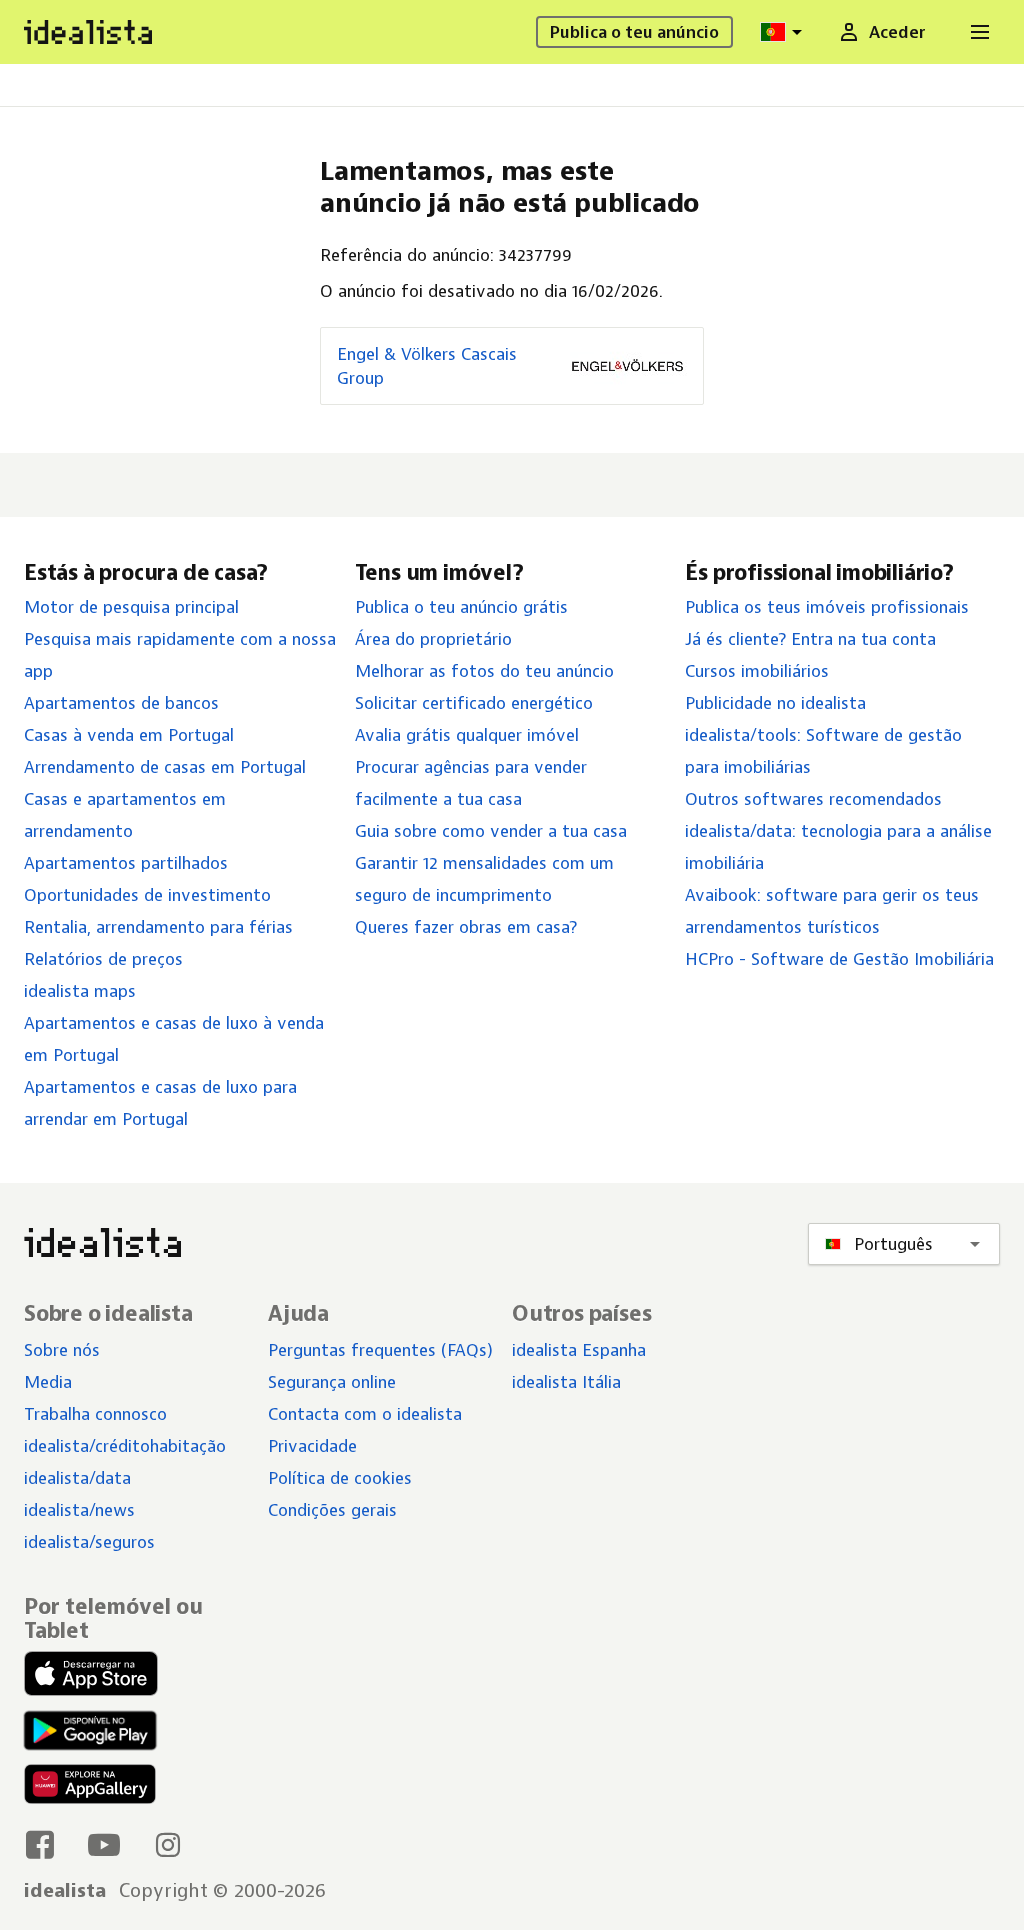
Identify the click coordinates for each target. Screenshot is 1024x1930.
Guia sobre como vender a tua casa (491, 831)
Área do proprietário (433, 639)
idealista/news (79, 1510)
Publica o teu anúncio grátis (461, 607)
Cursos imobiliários (757, 671)
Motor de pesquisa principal (131, 607)
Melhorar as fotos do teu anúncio (484, 671)
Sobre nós (62, 1350)
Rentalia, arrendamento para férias (158, 927)
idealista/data (77, 1478)
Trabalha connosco (95, 1414)
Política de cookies (340, 1478)
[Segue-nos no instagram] (168, 1844)
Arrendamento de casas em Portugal (165, 767)
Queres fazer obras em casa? (466, 927)
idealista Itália (566, 1382)
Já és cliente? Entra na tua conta (810, 639)
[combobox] (784, 32)
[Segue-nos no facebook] (40, 1844)
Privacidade (312, 1446)
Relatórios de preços (103, 959)
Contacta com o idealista (365, 1414)
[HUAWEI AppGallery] (90, 1788)
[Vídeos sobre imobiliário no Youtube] (104, 1844)
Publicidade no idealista (775, 703)
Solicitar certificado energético (474, 703)
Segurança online (332, 1382)
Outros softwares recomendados (813, 799)
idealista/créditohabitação (125, 1446)
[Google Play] (86, 1730)
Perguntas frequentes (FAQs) (380, 1350)
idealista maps (80, 991)
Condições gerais (332, 1510)
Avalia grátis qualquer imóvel (467, 735)
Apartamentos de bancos (121, 703)
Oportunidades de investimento (147, 895)
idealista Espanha (579, 1350)
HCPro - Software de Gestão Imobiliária (839, 959)
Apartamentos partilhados (126, 863)
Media (48, 1382)
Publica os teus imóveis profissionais (827, 607)
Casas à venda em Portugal (129, 735)
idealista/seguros (89, 1542)
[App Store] (91, 1676)
